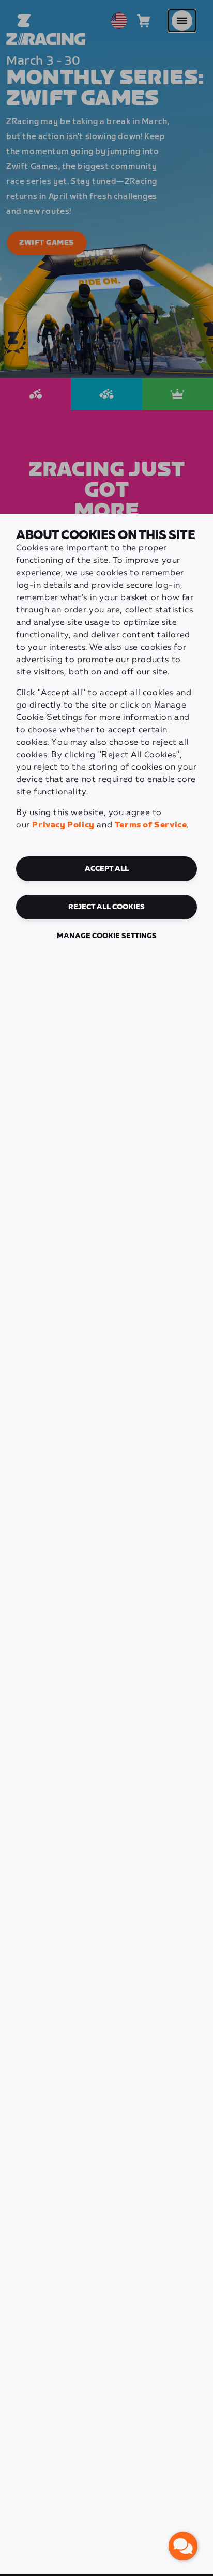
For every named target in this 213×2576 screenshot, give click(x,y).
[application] (183, 2546)
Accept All (107, 869)
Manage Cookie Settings (107, 936)
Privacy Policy (63, 825)
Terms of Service (151, 825)
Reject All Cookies (106, 907)
